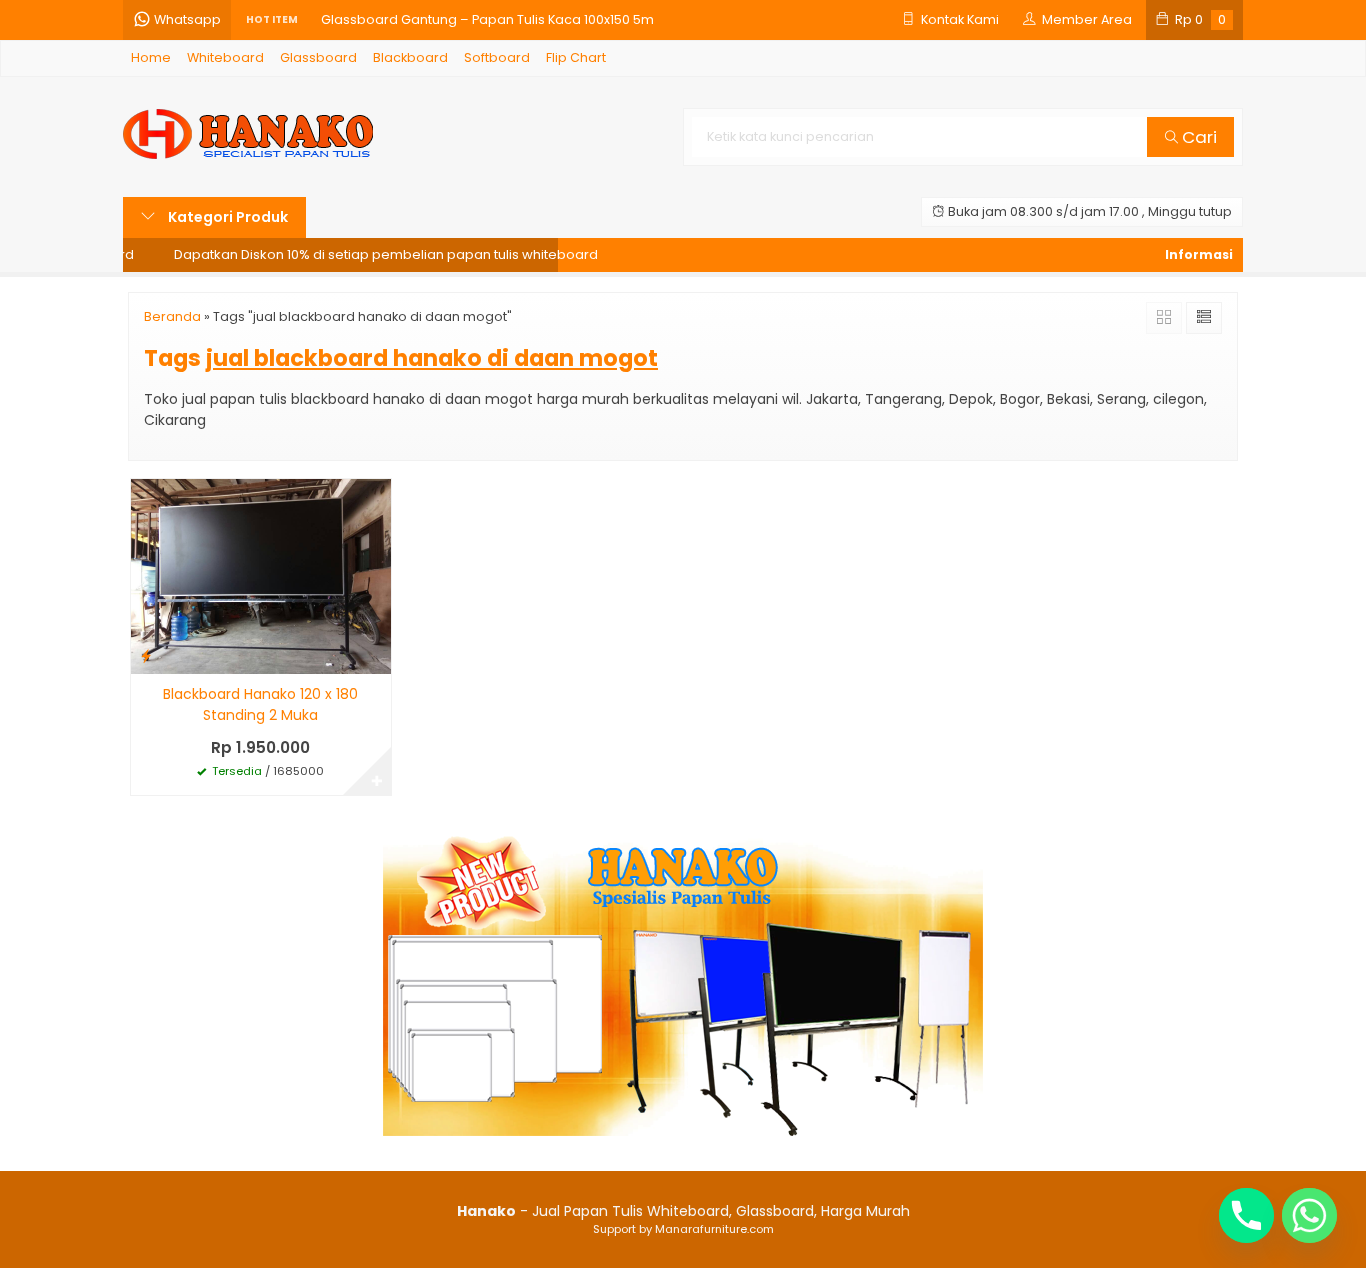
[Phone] (1246, 1215)
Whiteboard (225, 57)
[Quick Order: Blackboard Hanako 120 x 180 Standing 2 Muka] (146, 655)
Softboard (497, 57)
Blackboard (410, 57)
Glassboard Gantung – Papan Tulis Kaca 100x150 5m (487, 19)
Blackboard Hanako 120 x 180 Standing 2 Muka (260, 704)
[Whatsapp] (1309, 1215)
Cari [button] (1197, 137)
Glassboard (318, 57)
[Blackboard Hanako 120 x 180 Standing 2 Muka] (261, 576)
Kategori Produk (226, 217)
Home (151, 57)
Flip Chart (576, 57)
